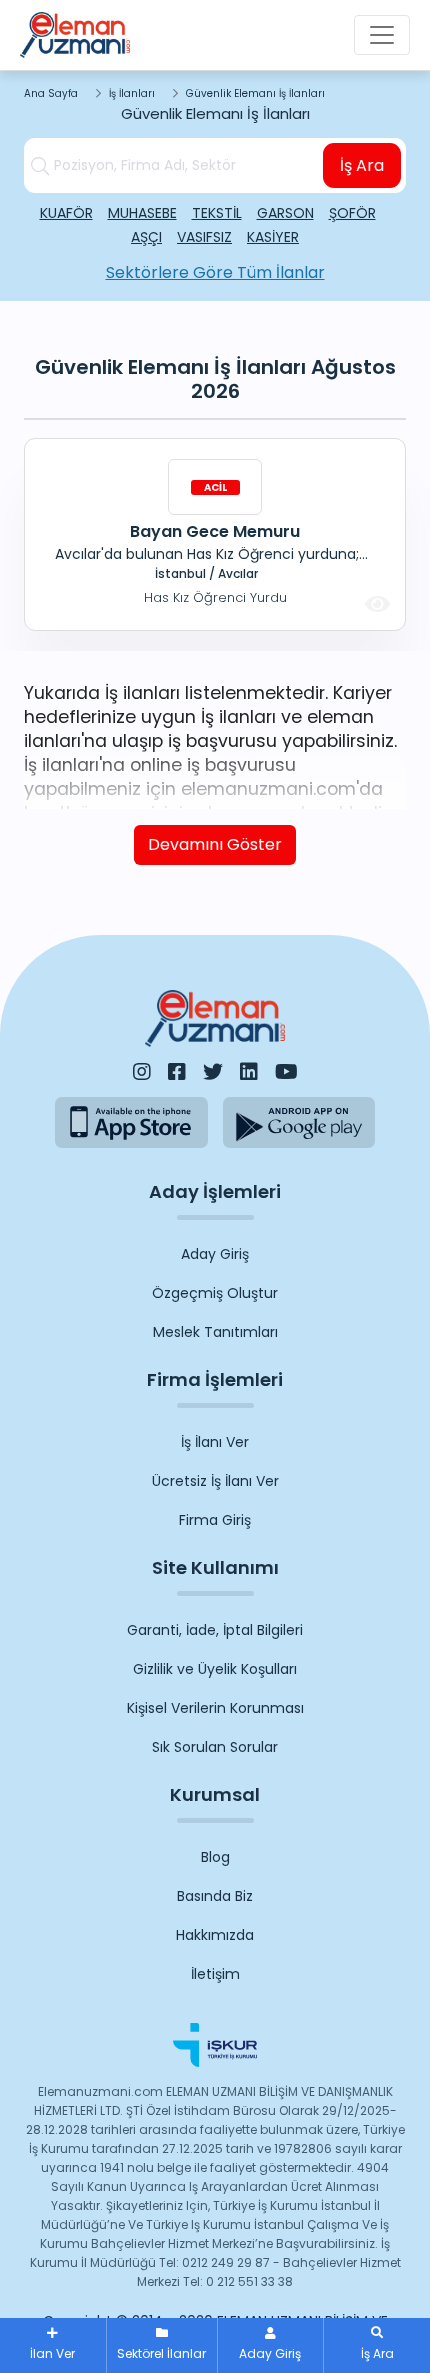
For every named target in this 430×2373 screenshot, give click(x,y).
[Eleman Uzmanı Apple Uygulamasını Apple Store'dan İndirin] (131, 1122)
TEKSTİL (217, 213)
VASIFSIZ (204, 237)
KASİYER (273, 237)
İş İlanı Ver (215, 1442)
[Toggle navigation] (382, 35)
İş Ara (362, 165)
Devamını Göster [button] (215, 844)
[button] (377, 2345)
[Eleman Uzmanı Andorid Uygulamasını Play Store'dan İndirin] (299, 1122)
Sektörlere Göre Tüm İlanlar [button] (215, 272)
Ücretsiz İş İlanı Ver (215, 1481)
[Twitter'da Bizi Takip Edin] (213, 1072)
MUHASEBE (142, 213)
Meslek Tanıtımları (215, 1332)
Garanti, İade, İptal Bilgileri (215, 1630)
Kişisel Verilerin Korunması (215, 1708)
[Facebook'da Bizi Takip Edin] (177, 1072)
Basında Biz (215, 1896)
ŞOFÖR (352, 213)
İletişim (215, 1974)
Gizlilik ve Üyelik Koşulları (215, 1669)
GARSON (285, 213)
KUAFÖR (66, 213)
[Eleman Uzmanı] (75, 35)
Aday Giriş (215, 1254)
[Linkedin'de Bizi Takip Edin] (249, 1072)
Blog (215, 1857)
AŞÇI (146, 237)
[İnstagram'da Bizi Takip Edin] (142, 1072)
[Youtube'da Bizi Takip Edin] (286, 1072)
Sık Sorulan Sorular (215, 1747)
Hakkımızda (215, 1935)
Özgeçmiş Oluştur (215, 1293)
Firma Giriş (215, 1520)
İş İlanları (132, 93)
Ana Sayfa (51, 93)
